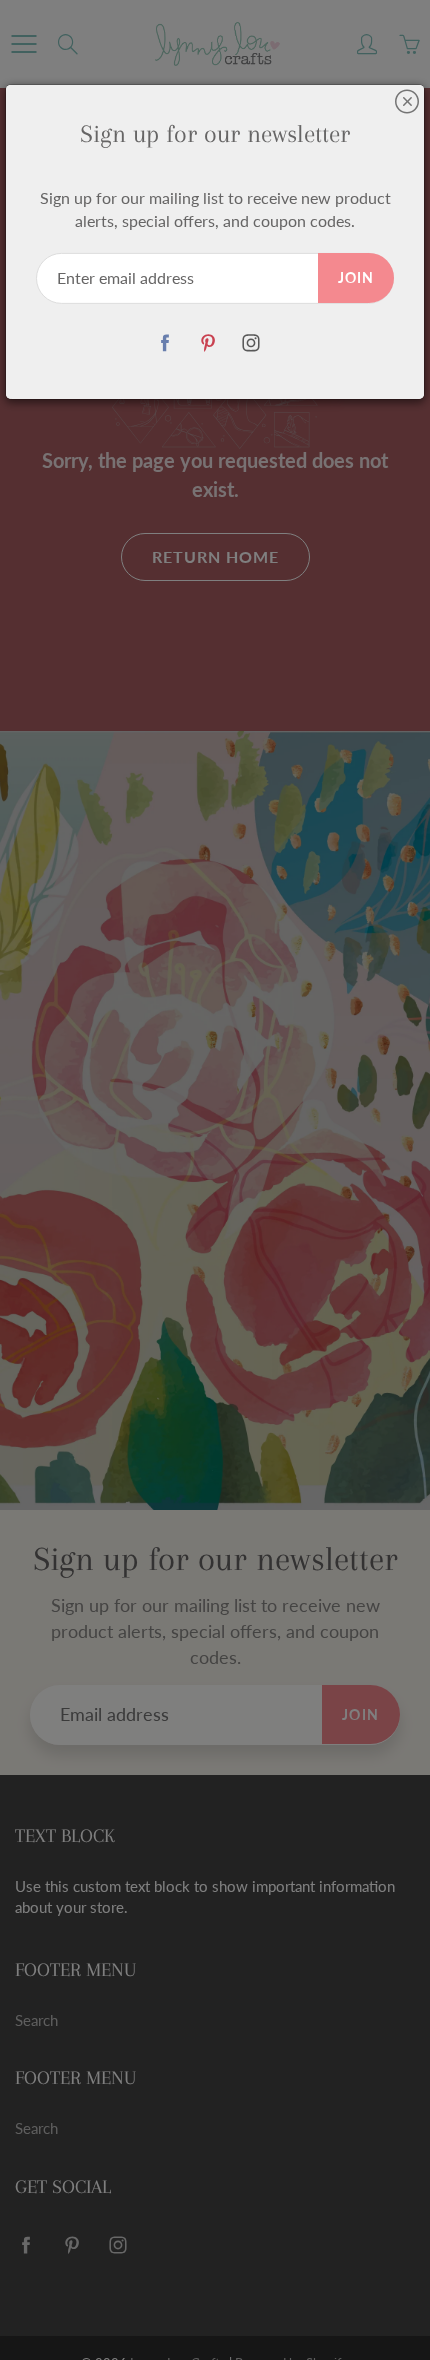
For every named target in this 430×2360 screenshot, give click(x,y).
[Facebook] (165, 343)
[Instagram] (251, 343)
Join (356, 277)
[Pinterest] (208, 343)
